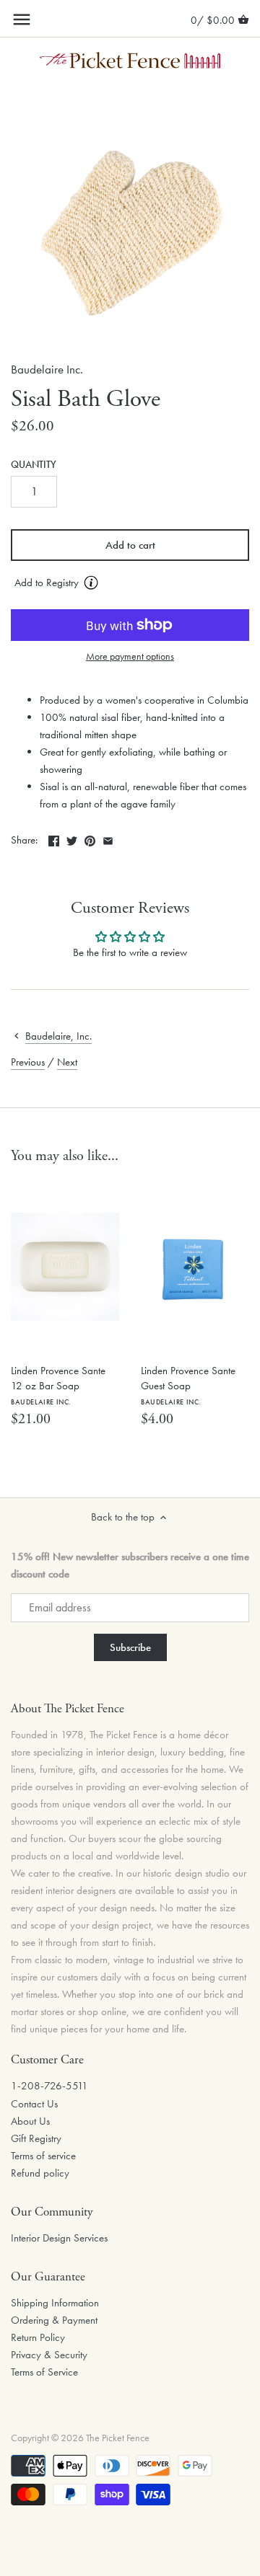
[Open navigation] (22, 19)
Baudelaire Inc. (47, 369)
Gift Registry (36, 2138)
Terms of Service (44, 2372)
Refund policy (40, 2173)
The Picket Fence (118, 2438)
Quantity (34, 465)
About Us (30, 2121)
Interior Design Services (59, 2238)
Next (67, 1062)
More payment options (130, 656)
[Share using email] (108, 838)
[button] (130, 583)
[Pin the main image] (90, 838)
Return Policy (38, 2337)
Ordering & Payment (54, 2320)
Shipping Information (55, 2303)
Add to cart (130, 545)
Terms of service (43, 2156)
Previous (28, 1062)
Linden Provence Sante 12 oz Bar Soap (58, 1385)
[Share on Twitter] (72, 838)
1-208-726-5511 (49, 2086)
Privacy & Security (49, 2355)
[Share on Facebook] (54, 838)
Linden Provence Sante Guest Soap (188, 1385)
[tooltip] (91, 583)
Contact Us (34, 2104)
